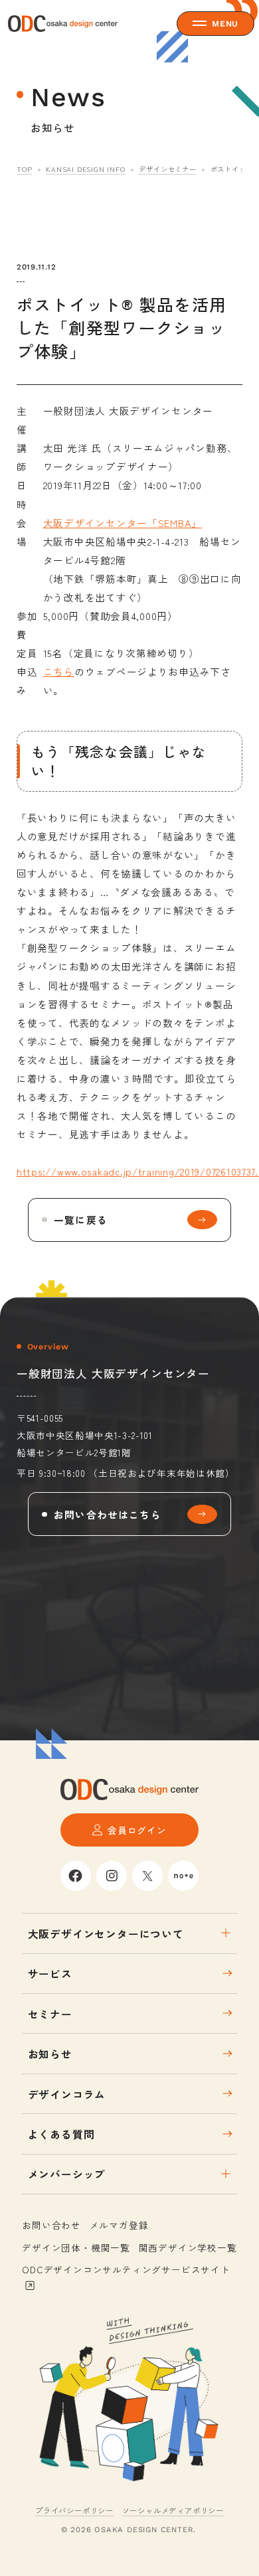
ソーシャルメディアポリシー (173, 2510)
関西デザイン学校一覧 (188, 2247)
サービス (50, 1973)
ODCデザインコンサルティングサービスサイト (126, 2269)
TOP (24, 169)
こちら (59, 671)
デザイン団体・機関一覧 (76, 2247)
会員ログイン (137, 1830)
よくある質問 (61, 2134)
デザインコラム (67, 2094)
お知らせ (50, 2054)
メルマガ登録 (119, 2225)
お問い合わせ (51, 2225)
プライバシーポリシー (74, 2510)
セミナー (50, 2014)
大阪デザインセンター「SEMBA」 (123, 523)
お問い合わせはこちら (108, 1514)
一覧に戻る (81, 1220)
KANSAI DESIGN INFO (85, 169)
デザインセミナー (167, 169)
